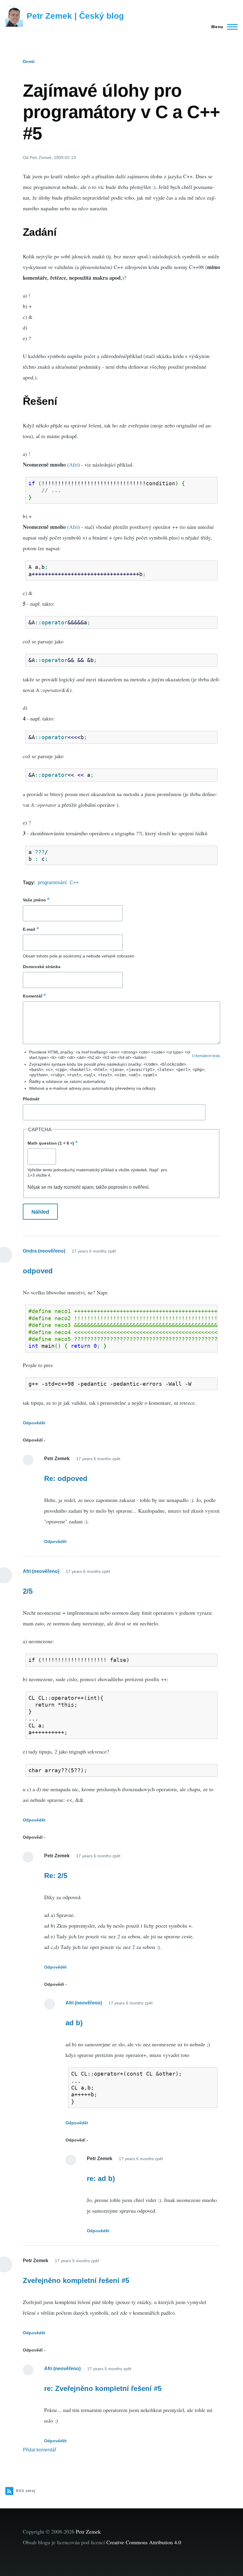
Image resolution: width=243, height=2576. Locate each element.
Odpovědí (33, 1440)
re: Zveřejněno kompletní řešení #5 (103, 2388)
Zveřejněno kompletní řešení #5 (76, 2280)
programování (52, 883)
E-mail (29, 929)
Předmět (31, 1099)
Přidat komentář (39, 2450)
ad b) (74, 2023)
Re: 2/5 (56, 1876)
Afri (73, 464)
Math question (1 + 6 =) (51, 1143)
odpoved (38, 1271)
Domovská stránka (42, 967)
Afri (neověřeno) (41, 1571)
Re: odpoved (66, 1478)
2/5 (28, 1591)
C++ (74, 883)
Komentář (33, 996)
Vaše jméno (34, 900)
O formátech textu (206, 1056)
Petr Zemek (88, 2532)
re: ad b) (101, 2178)
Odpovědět (34, 1423)
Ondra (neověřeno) (44, 1251)
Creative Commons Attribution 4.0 (144, 2542)
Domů (29, 61)
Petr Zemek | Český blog (75, 16)
